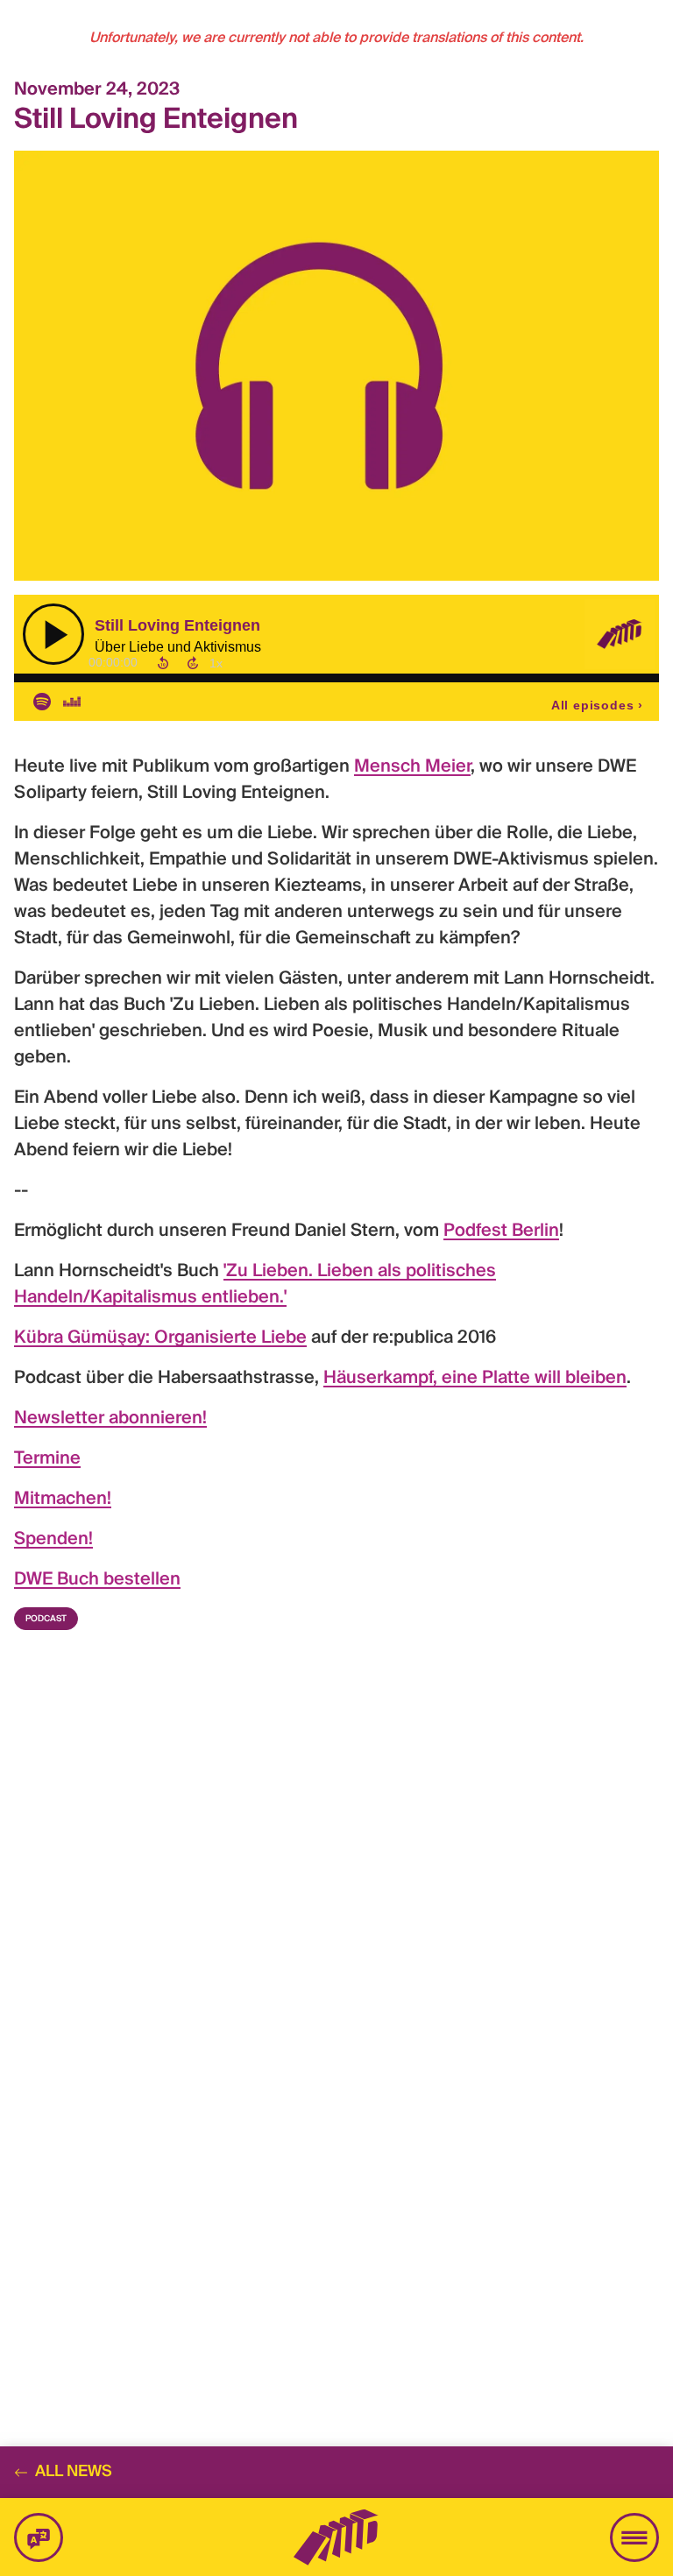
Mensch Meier (412, 767)
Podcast (46, 1619)
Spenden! (53, 1540)
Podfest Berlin (501, 1232)
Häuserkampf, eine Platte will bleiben (475, 1379)
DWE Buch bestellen (97, 1580)
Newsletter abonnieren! (110, 1419)
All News (74, 2472)
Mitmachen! (63, 1500)
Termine (47, 1459)
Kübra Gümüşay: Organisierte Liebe (160, 1338)
